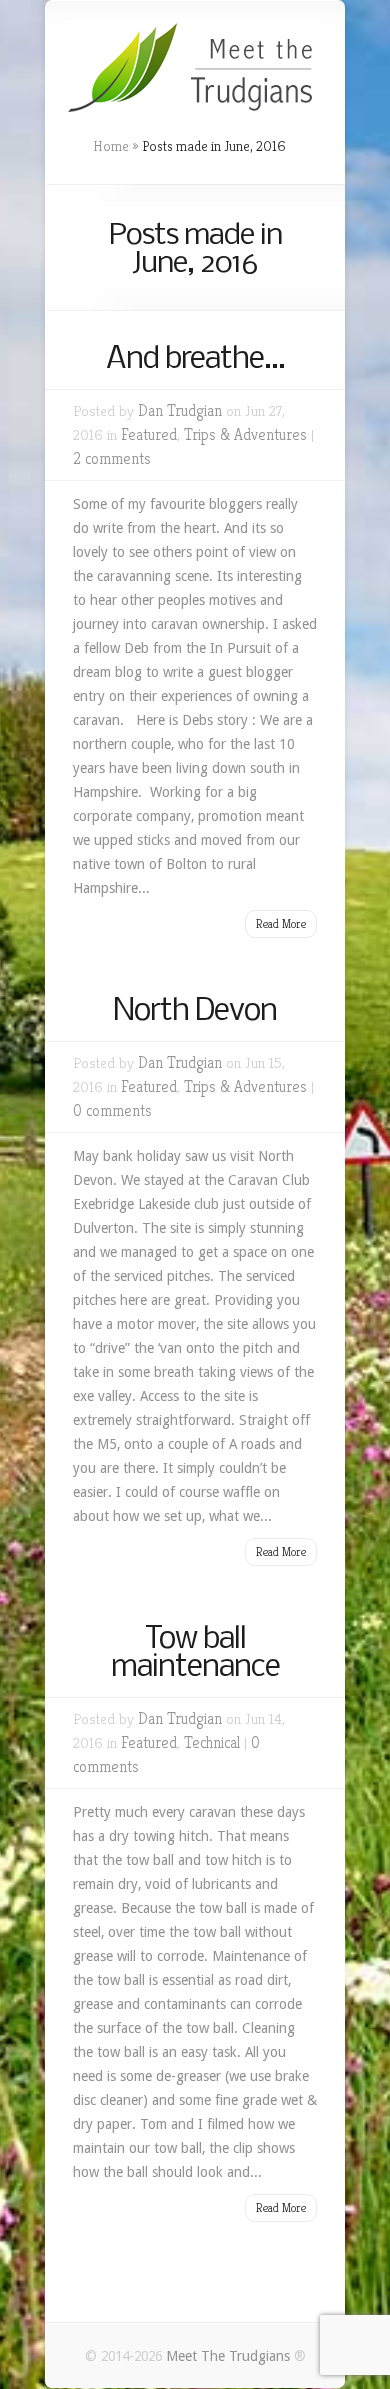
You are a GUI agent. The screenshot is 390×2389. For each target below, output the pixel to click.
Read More (281, 923)
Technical (212, 1742)
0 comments (112, 1110)
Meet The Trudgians (230, 2356)
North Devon (195, 1012)
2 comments (112, 458)
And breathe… (195, 360)
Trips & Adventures (245, 434)
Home (111, 146)
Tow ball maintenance (195, 1654)
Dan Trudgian (180, 410)
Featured (149, 434)
